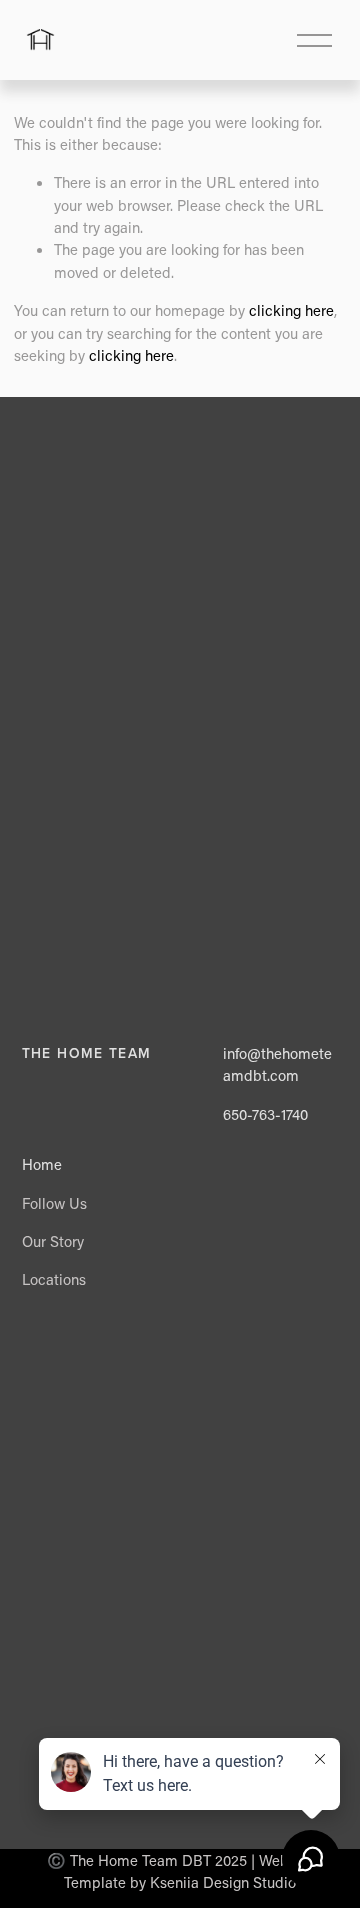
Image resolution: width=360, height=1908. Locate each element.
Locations (54, 1279)
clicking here (291, 310)
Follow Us (54, 1203)
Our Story (53, 1241)
